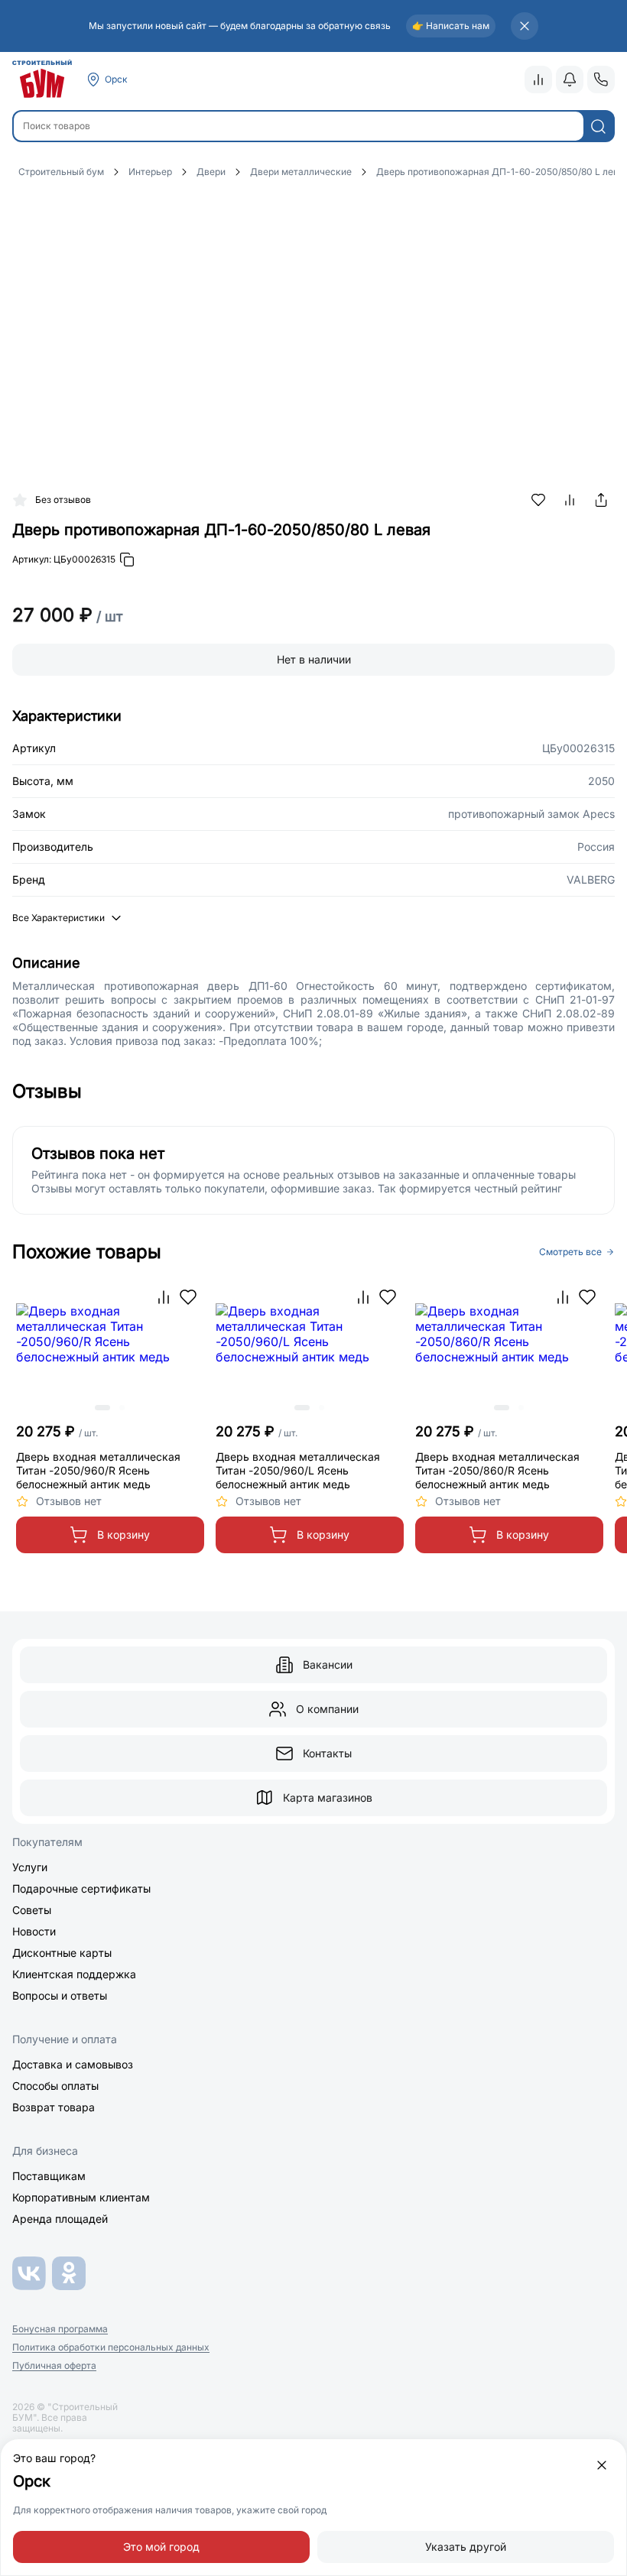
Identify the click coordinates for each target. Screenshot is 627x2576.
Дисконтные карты (62, 1953)
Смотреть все (570, 1252)
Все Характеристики (58, 918)
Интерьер (150, 172)
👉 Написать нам (451, 26)
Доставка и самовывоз (73, 2064)
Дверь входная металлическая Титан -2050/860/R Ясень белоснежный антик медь (497, 1470)
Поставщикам (49, 2176)
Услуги (30, 1867)
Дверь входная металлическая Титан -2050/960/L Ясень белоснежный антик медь (298, 1470)
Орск (116, 79)
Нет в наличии (314, 659)
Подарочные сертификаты (81, 1888)
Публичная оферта (54, 2366)
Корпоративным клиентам (81, 2197)
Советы (32, 1910)
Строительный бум (61, 172)
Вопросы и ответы (60, 1995)
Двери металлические (301, 172)
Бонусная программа (60, 2329)
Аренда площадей (60, 2219)
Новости (34, 1931)
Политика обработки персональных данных (111, 2347)
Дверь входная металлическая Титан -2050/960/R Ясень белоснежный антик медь (98, 1470)
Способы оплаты (55, 2086)
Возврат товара (54, 2107)
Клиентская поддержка (74, 1974)
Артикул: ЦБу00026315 (64, 559)
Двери (211, 172)
